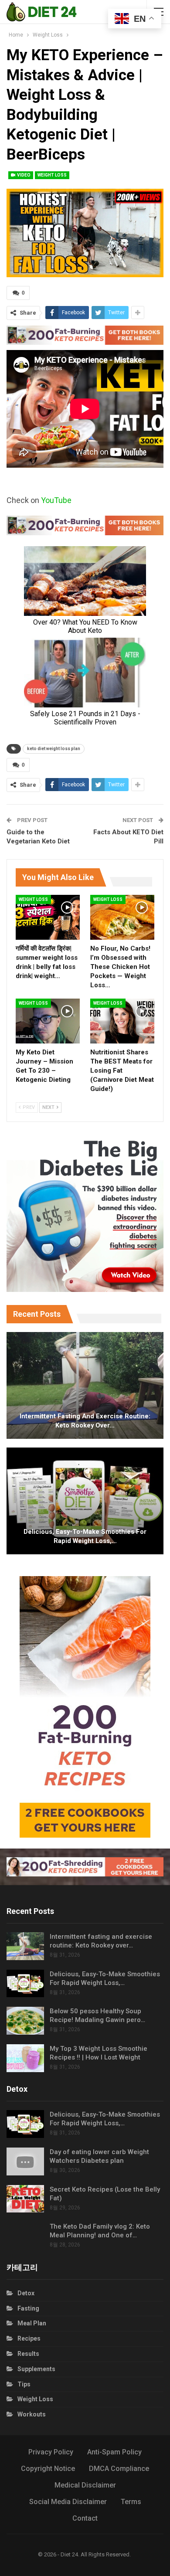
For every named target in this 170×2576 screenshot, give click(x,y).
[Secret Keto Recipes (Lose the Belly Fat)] (25, 2199)
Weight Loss (52, 175)
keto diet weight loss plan (54, 749)
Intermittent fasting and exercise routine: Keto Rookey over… (85, 1421)
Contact (85, 2518)
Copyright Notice (48, 2469)
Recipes (29, 2338)
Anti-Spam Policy (114, 2452)
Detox (26, 2293)
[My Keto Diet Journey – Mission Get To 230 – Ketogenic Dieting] (48, 1021)
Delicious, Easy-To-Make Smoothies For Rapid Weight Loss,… (85, 1536)
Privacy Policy (51, 2452)
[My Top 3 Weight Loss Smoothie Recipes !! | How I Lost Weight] (25, 2058)
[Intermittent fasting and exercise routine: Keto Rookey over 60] (85, 1385)
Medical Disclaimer (85, 2485)
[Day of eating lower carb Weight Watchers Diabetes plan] (25, 2161)
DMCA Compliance (119, 2469)
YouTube (56, 500)
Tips (24, 2384)
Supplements (36, 2369)
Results (28, 2354)
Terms (131, 2502)
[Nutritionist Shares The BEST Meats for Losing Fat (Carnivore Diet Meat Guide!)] (122, 1021)
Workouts (32, 2414)
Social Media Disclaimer (68, 2502)
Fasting (28, 2308)
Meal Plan (32, 2323)
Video (23, 175)
